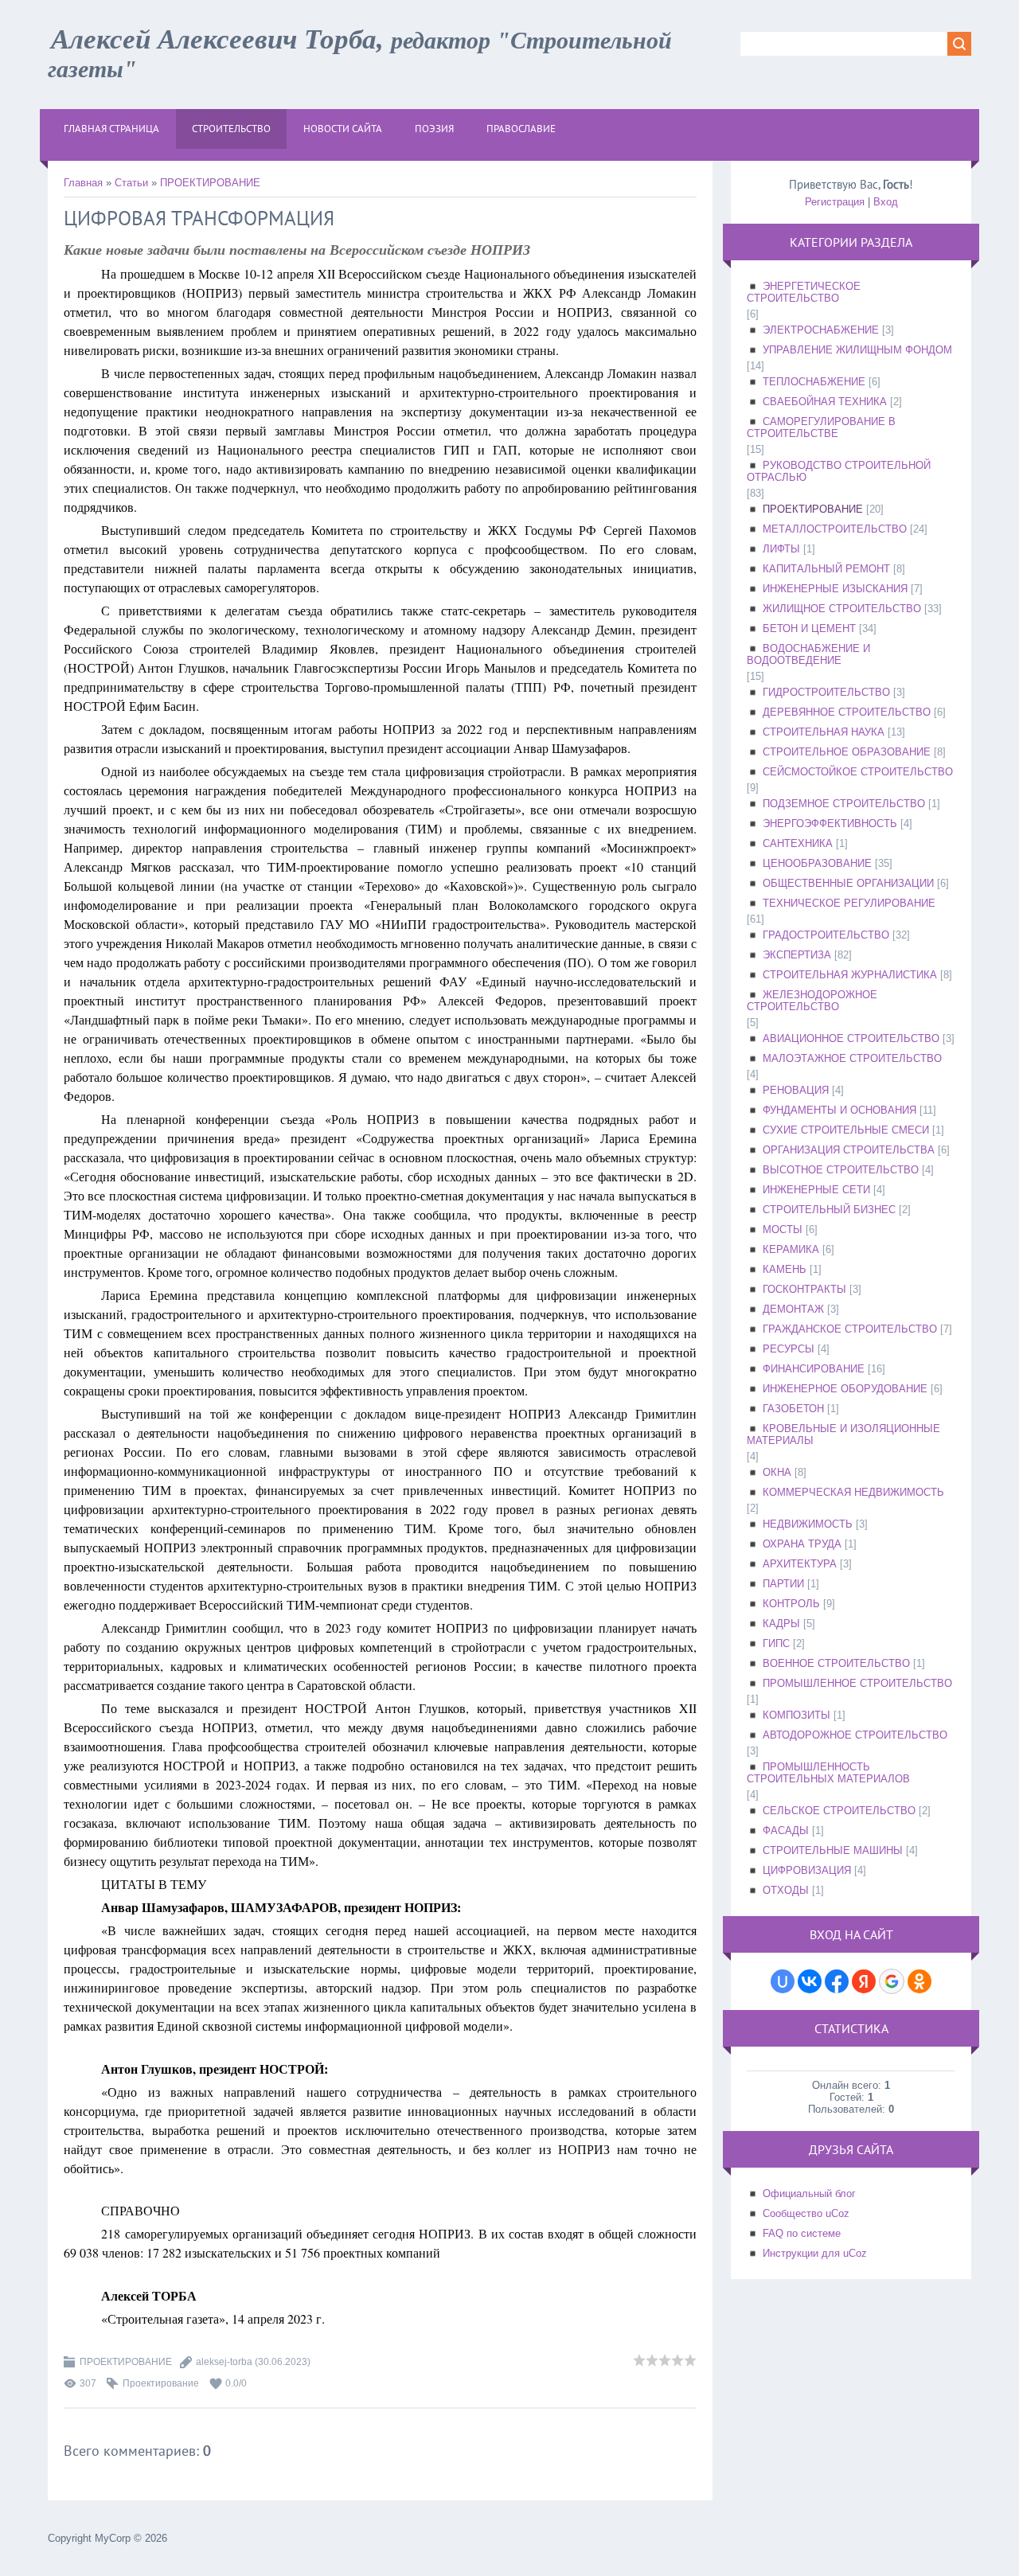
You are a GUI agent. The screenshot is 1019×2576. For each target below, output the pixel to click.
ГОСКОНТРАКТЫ (804, 1289)
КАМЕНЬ (785, 1269)
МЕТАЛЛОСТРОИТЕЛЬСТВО (835, 529)
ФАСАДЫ (786, 1831)
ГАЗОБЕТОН (793, 1409)
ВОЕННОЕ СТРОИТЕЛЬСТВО (836, 1663)
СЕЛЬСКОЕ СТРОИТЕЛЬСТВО (839, 1811)
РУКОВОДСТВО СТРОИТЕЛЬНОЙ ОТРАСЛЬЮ (839, 471)
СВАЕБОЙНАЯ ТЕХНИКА (825, 402)
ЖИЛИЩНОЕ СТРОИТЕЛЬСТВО (842, 609)
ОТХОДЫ (786, 1890)
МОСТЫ (783, 1229)
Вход (886, 202)
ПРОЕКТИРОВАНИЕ (210, 183)
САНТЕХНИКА (798, 843)
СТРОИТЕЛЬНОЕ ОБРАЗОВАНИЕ (847, 752)
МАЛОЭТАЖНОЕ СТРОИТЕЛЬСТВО (852, 1058)
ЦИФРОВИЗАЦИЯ (807, 1870)
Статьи (131, 183)
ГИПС (776, 1643)
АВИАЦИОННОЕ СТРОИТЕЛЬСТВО (851, 1038)
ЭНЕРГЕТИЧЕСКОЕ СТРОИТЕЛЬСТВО (804, 292)
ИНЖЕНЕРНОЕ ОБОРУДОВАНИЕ (845, 1389)
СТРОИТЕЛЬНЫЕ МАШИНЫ (833, 1850)
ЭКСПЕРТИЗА (797, 955)
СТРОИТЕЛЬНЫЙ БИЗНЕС (829, 1210)
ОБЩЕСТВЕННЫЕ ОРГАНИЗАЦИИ (848, 883)
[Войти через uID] (783, 1981)
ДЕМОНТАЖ (793, 1309)
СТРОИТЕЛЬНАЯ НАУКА (824, 732)
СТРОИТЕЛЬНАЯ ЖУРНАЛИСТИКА (850, 975)
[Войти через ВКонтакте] (810, 1981)
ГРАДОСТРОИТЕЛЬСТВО (826, 935)
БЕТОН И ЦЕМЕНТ (809, 628)
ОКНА (777, 1472)
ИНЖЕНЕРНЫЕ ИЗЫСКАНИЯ (835, 589)
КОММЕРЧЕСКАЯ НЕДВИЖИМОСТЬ (853, 1492)
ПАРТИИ (783, 1584)
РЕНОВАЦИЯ (796, 1090)
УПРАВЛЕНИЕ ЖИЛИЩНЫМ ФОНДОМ (857, 350)
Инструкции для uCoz (815, 2253)
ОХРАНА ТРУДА (802, 1544)
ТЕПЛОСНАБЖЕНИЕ (814, 382)
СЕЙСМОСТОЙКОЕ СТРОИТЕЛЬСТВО (858, 772)
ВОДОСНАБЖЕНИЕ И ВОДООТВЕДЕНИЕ (808, 654)
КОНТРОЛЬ (791, 1604)
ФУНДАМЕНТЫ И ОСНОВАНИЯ (839, 1110)
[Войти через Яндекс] (864, 1981)
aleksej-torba (224, 2362)
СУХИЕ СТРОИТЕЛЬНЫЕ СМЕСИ (846, 1130)
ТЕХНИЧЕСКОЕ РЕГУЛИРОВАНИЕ (849, 903)
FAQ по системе (802, 2233)
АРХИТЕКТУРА (800, 1564)
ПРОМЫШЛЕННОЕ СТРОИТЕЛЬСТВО (857, 1683)
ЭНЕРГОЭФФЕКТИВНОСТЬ (830, 824)
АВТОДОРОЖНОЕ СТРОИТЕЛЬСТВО (855, 1735)
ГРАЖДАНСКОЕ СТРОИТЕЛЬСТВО (850, 1329)
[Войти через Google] (892, 1981)
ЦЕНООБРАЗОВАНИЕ (817, 863)
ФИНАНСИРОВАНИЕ (814, 1369)
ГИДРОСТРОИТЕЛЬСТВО (826, 692)
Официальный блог (809, 2194)
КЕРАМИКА (791, 1249)
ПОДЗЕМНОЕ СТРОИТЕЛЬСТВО (844, 804)
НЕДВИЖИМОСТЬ (808, 1524)
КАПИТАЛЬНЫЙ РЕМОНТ (826, 569)
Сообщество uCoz (806, 2213)
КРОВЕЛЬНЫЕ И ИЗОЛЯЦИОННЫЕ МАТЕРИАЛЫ (843, 1434)
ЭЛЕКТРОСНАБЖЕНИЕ (821, 330)
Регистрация (835, 202)
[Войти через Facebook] (837, 1981)
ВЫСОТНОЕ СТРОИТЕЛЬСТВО (841, 1170)
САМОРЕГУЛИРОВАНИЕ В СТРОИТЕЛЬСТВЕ (821, 427)
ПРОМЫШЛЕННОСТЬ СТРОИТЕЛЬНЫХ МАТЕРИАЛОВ (828, 1773)
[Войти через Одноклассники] (919, 1981)
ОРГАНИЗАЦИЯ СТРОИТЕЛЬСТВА (849, 1150)
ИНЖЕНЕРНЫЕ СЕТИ (816, 1190)
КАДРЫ (781, 1624)
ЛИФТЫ (781, 549)
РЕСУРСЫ (789, 1349)
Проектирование (161, 2383)
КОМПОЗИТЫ (796, 1715)
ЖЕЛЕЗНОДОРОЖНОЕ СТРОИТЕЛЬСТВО (812, 1001)
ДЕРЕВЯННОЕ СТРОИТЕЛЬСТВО (847, 712)
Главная (83, 183)
